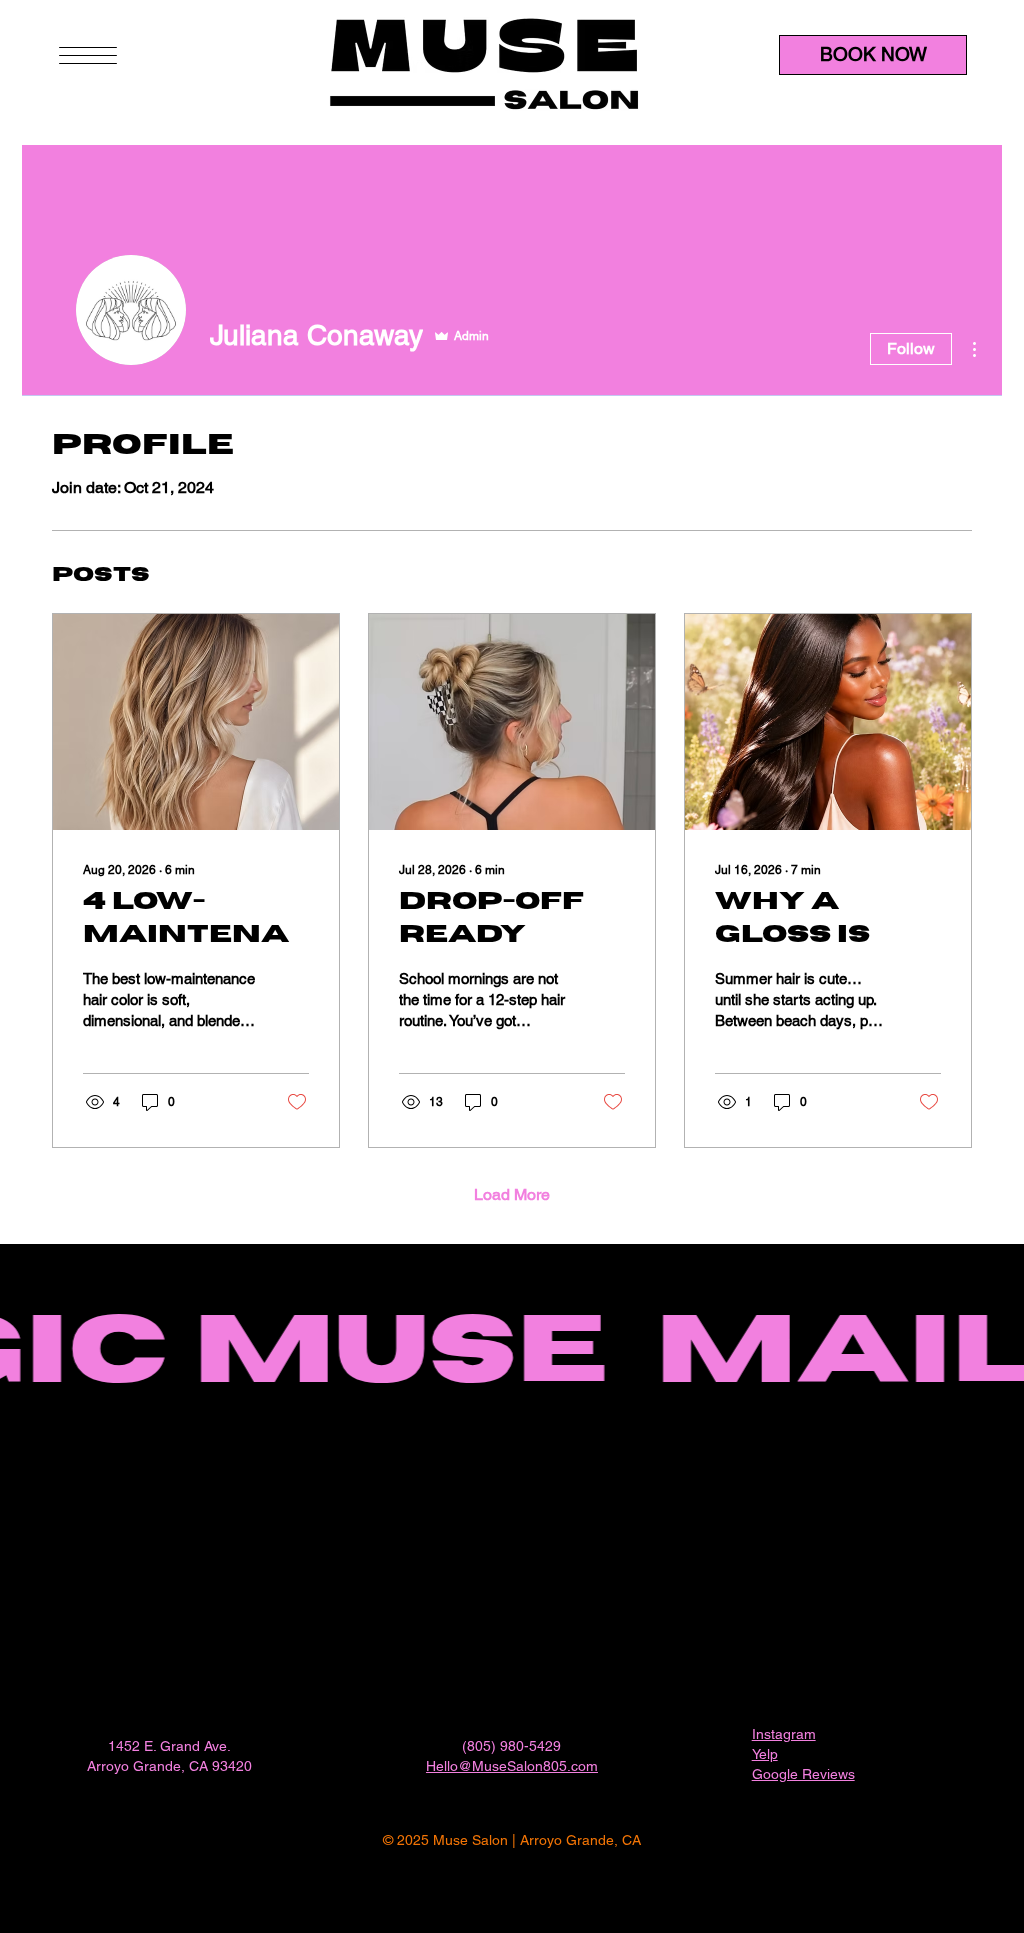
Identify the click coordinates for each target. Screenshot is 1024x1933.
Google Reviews (803, 1774)
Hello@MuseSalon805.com (512, 1766)
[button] (88, 55)
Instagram (784, 1734)
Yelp (765, 1754)
